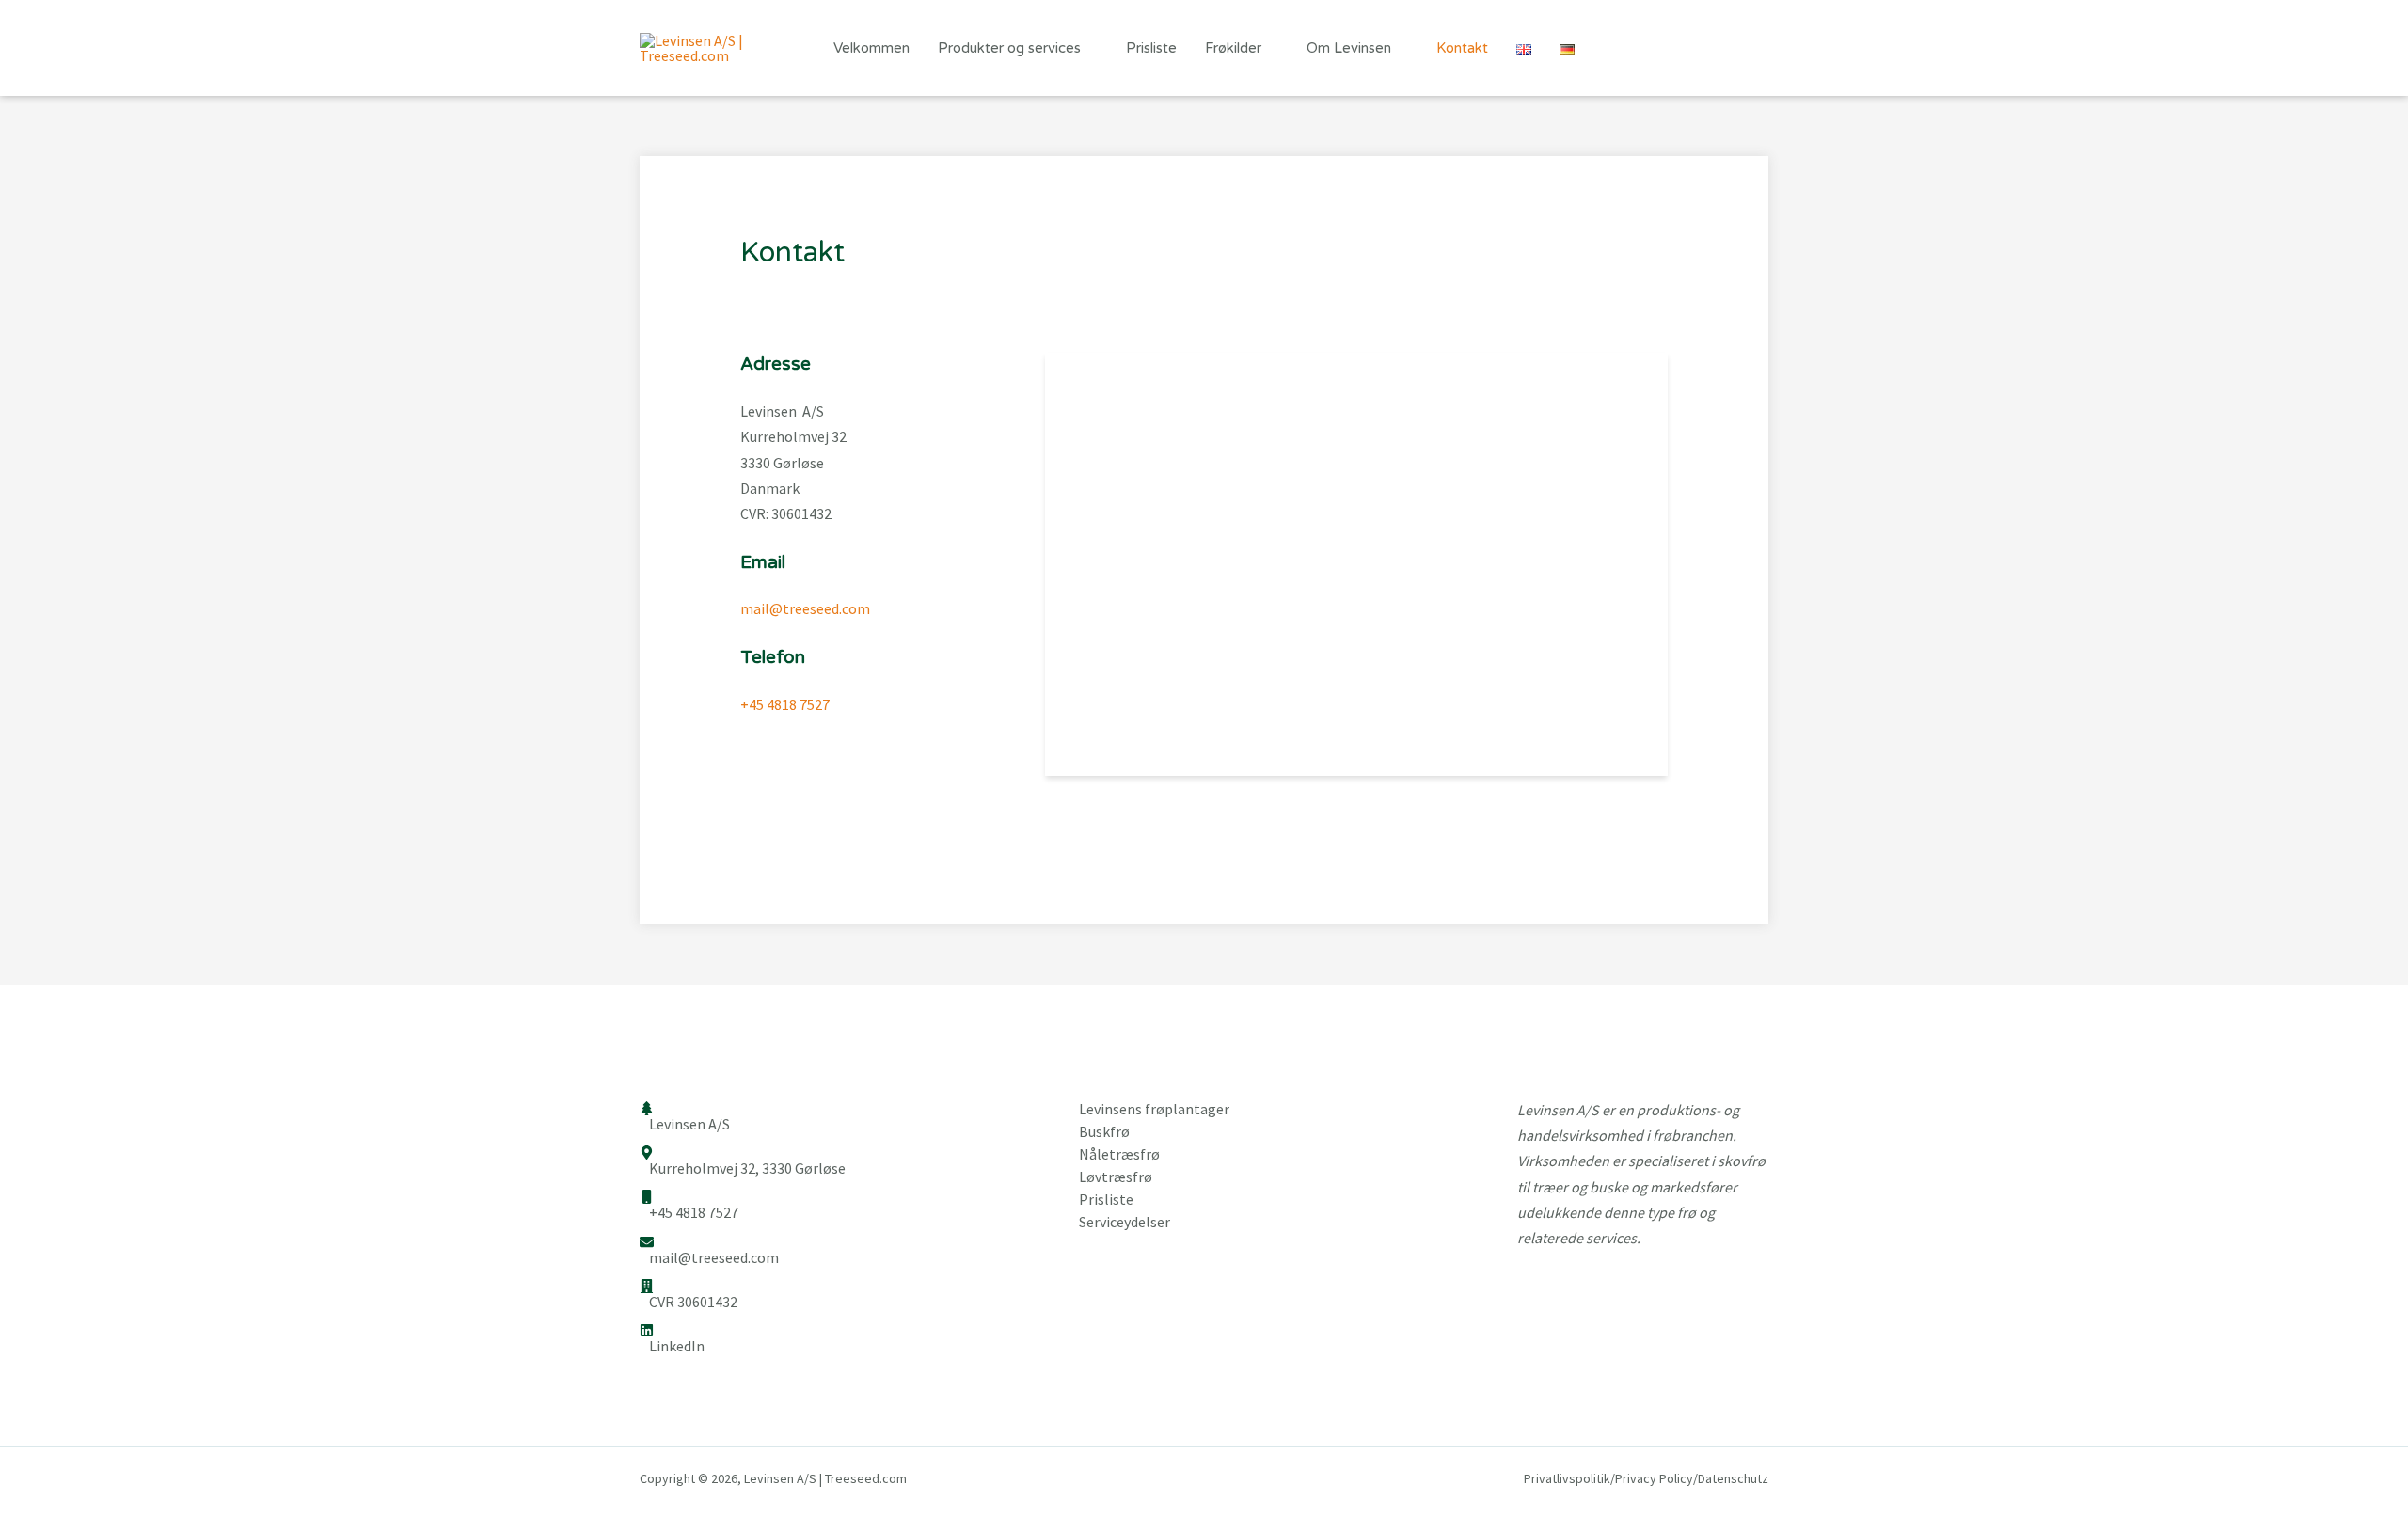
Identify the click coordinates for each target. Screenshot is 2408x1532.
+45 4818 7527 (785, 704)
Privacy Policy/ (1656, 1478)
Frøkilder (1233, 48)
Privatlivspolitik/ (1569, 1478)
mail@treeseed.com (805, 608)
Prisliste (1151, 48)
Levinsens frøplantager (1154, 1109)
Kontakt (1462, 48)
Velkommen (871, 48)
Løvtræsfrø (1116, 1177)
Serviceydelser (1125, 1222)
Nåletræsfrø (1119, 1154)
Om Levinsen (1349, 48)
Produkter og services (1009, 48)
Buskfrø (1104, 1131)
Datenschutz (1733, 1478)
